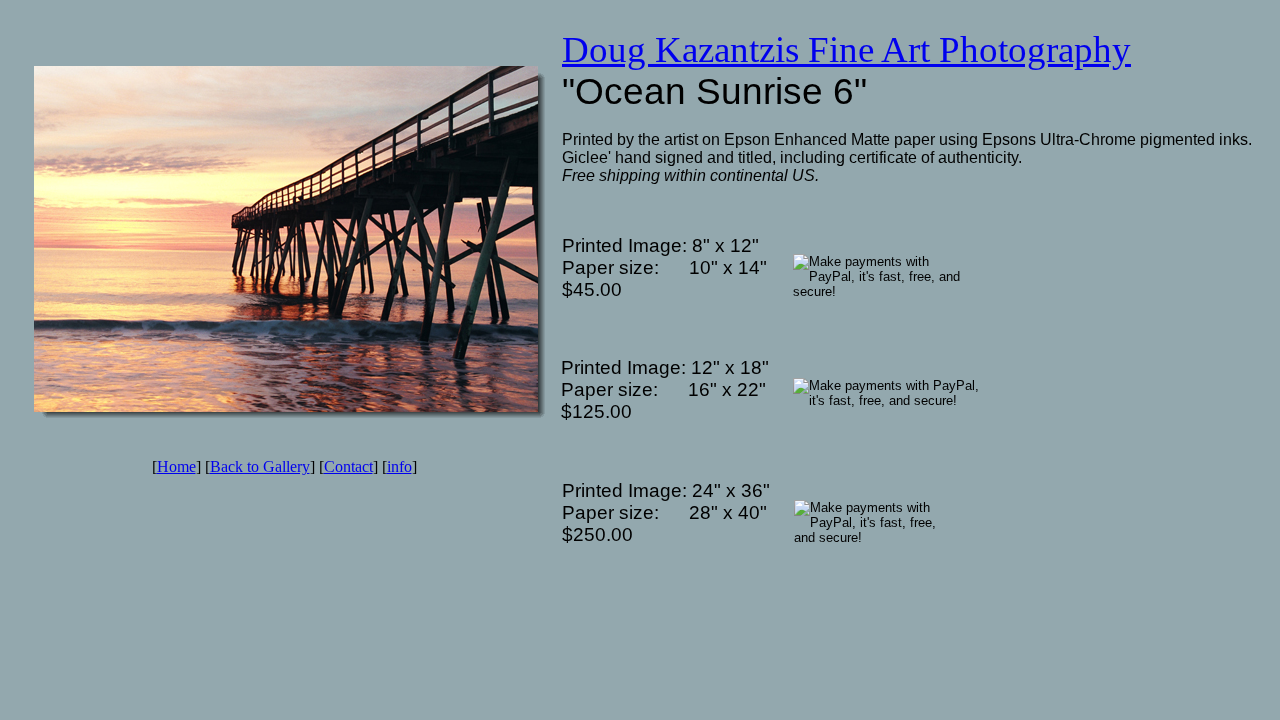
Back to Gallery (260, 466)
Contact (348, 466)
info (399, 466)
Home (176, 466)
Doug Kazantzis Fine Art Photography (846, 49)
